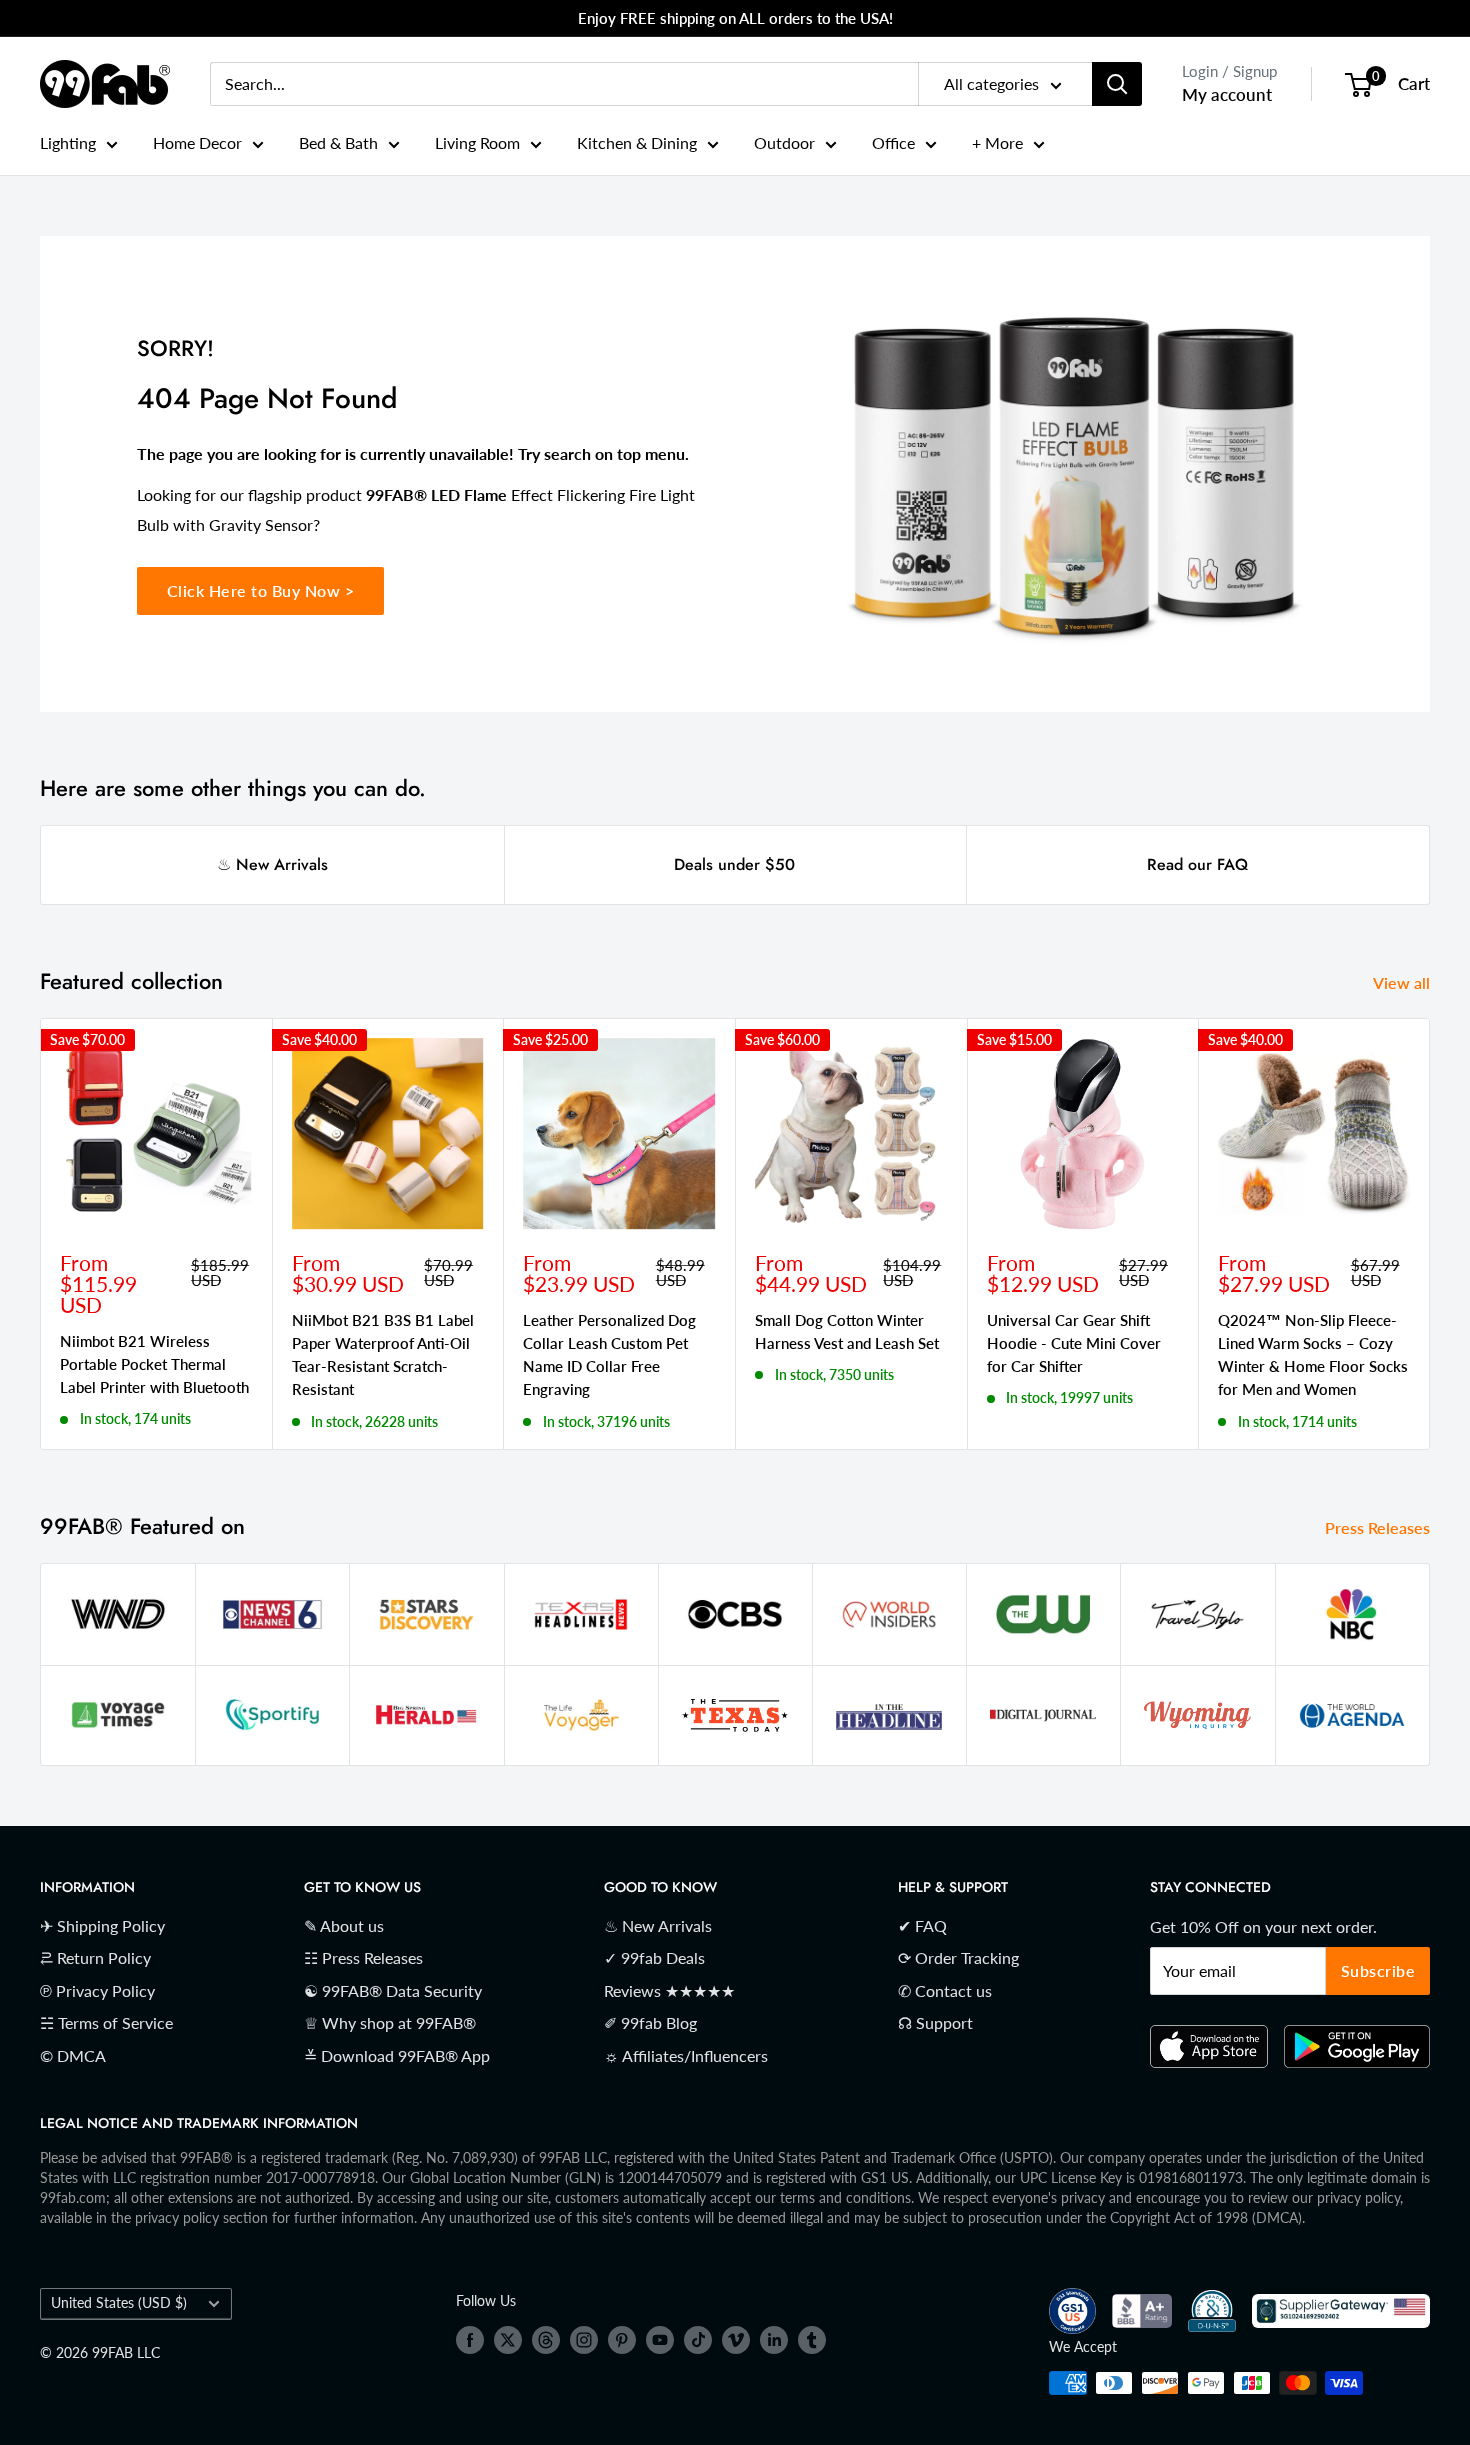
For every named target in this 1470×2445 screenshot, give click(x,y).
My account (1227, 94)
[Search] (1117, 84)
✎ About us (344, 1925)
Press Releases (1379, 1527)
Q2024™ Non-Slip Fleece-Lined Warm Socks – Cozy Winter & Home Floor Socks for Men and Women (1313, 1354)
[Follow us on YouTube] (660, 2339)
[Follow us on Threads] (546, 2339)
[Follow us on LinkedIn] (774, 2339)
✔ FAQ (922, 1925)
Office (893, 142)
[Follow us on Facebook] (470, 2339)
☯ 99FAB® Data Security (393, 1990)
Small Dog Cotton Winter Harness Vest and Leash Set (847, 1330)
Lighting (68, 142)
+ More (997, 142)
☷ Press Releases (363, 1957)
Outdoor (784, 142)
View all (1403, 982)
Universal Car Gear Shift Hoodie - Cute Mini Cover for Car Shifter (1074, 1342)
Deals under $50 (734, 864)
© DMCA (73, 2055)
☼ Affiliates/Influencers (686, 2055)
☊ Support (935, 2022)
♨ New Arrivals (272, 864)
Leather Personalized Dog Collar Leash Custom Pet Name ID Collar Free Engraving (609, 1354)
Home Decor (197, 142)
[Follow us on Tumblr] (812, 2339)
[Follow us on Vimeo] (736, 2339)
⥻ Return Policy (95, 1957)
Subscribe (1378, 1970)
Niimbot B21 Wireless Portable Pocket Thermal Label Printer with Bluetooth (154, 1363)
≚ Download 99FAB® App (397, 2055)
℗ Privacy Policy (97, 1990)
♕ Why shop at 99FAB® (390, 2022)
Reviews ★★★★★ (669, 1990)
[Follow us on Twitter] (508, 2339)
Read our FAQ (1197, 864)
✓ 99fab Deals (654, 1957)
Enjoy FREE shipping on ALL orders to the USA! (735, 18)
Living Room (477, 142)
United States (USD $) (119, 2303)
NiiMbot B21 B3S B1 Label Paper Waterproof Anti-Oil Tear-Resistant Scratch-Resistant (383, 1354)
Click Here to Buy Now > (261, 590)
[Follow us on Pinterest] (622, 2339)
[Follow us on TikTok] (698, 2339)
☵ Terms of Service (106, 2022)
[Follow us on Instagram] (584, 2339)
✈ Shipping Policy (102, 1925)
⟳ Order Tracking (958, 1957)
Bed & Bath (338, 142)
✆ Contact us (945, 1990)
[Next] (1430, 1233)
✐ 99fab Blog (650, 2022)
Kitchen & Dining (637, 142)
